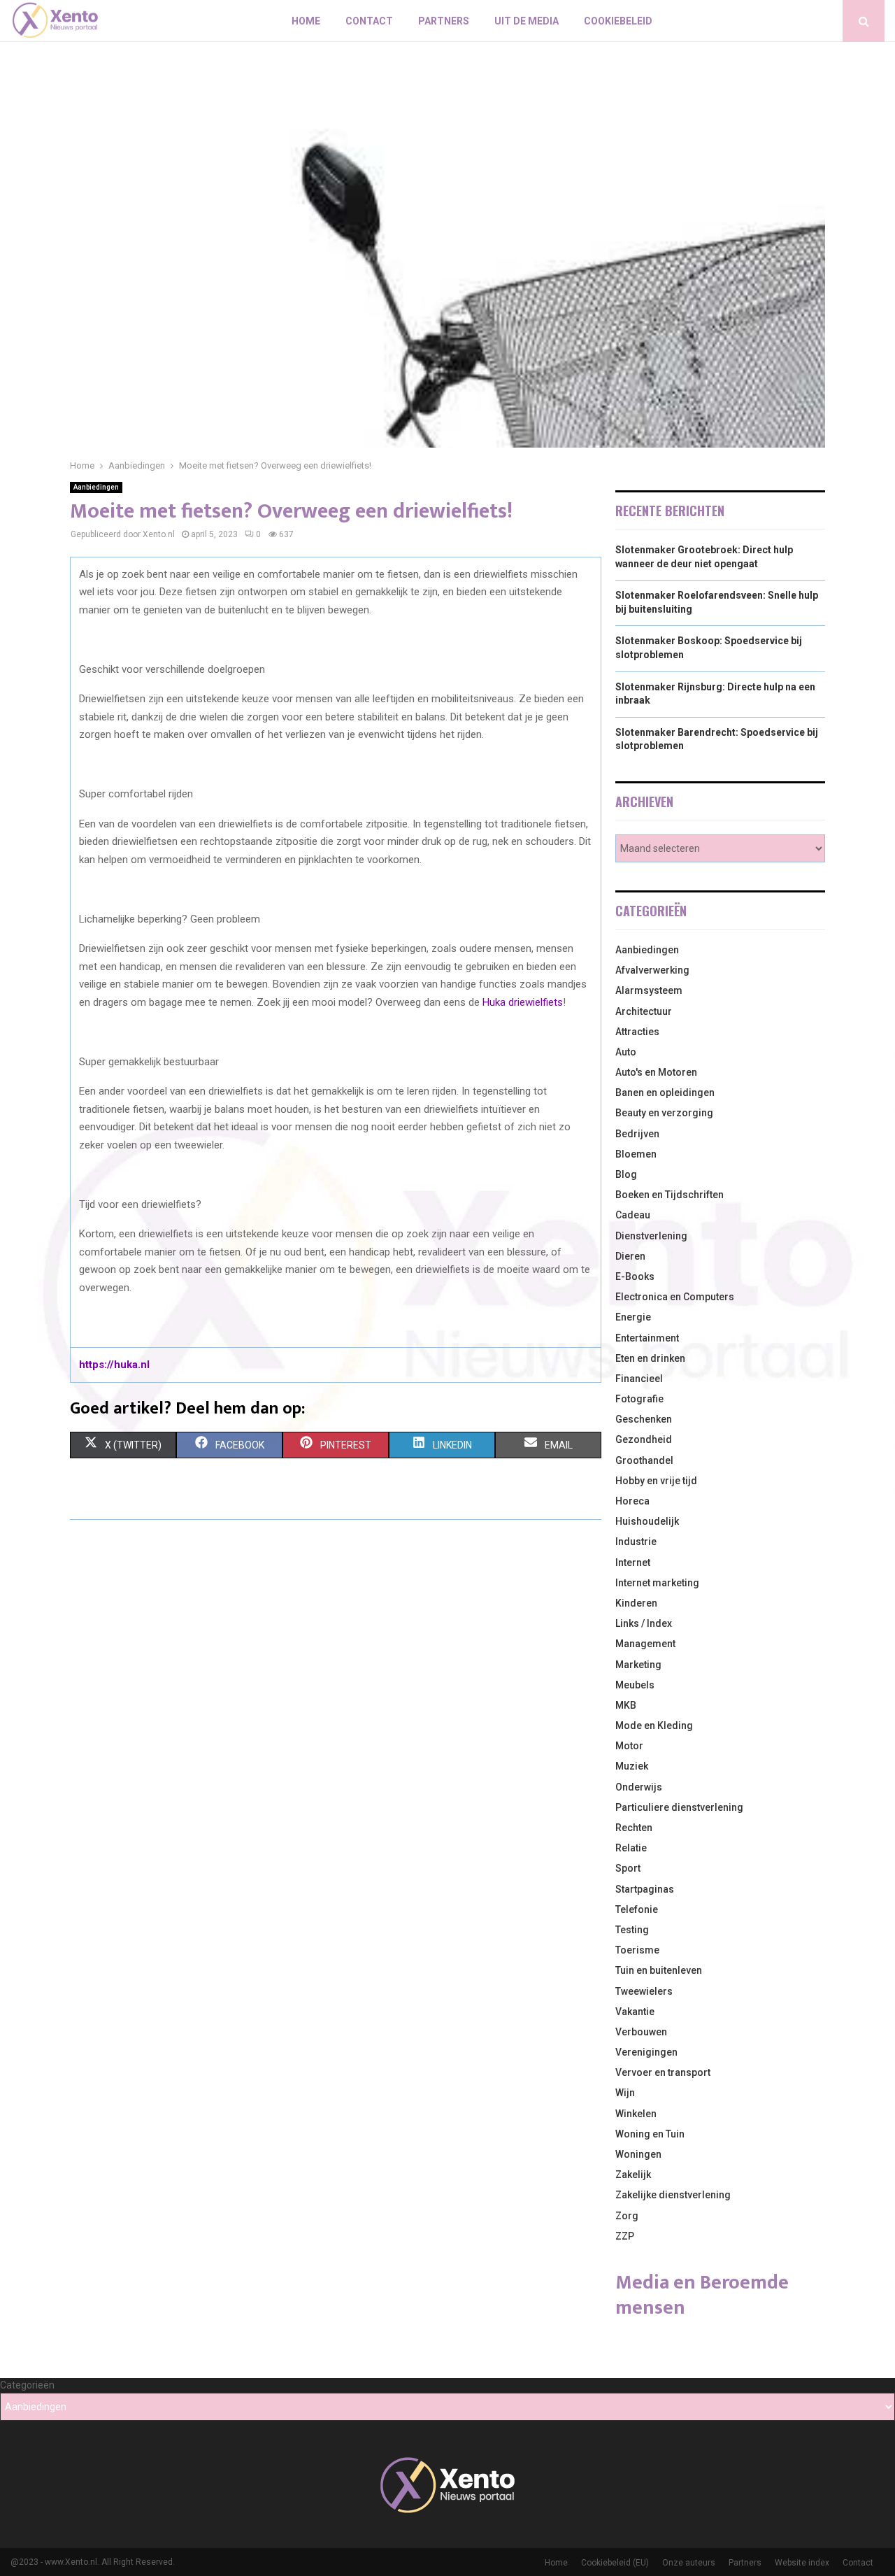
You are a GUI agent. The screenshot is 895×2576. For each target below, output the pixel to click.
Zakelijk (633, 2175)
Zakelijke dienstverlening (673, 2195)
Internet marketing (657, 1583)
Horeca (632, 1501)
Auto (626, 1052)
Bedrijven (637, 1134)
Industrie (636, 1542)
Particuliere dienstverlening (679, 1807)
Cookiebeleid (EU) (615, 2563)
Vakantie (635, 2012)
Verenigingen (646, 2052)
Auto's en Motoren (656, 1072)
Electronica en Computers (675, 1297)
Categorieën (27, 2385)
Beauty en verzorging (664, 1113)
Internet (633, 1563)
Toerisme (637, 1950)
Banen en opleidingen (665, 1093)
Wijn (625, 2093)
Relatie (631, 1848)
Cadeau (633, 1215)
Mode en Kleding (654, 1725)
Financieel (639, 1379)
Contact (369, 21)
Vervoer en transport (663, 2072)
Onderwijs (639, 1787)
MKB (626, 1705)
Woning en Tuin (650, 2134)
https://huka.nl (114, 1365)
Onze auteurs (689, 2563)
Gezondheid (644, 1439)
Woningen (638, 2154)
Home (306, 21)
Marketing (638, 1665)
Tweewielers (644, 1991)
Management (645, 1644)
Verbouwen (641, 2032)
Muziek (632, 1766)
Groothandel (644, 1460)
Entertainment (647, 1338)
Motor (629, 1746)
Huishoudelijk (647, 1521)
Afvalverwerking (652, 970)
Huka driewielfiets (523, 1002)
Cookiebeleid (618, 21)
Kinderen (636, 1603)
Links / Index (644, 1623)
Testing (632, 1930)
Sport (628, 1868)
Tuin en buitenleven (659, 1970)
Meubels (635, 1685)
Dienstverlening (651, 1236)
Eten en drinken (650, 1358)
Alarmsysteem (649, 990)
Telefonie (637, 1909)
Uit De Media (527, 21)
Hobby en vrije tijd (656, 1481)
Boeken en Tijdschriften (670, 1195)
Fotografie (639, 1399)
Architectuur (644, 1011)
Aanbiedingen (96, 487)
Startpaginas (645, 1889)
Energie (633, 1317)
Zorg (627, 2216)
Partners (444, 21)
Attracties (637, 1032)
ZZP (625, 2236)
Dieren (630, 1256)
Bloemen (636, 1154)
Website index (802, 2563)
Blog (626, 1174)
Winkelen (636, 2114)
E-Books (635, 1276)
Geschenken (644, 1419)
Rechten (634, 1828)
